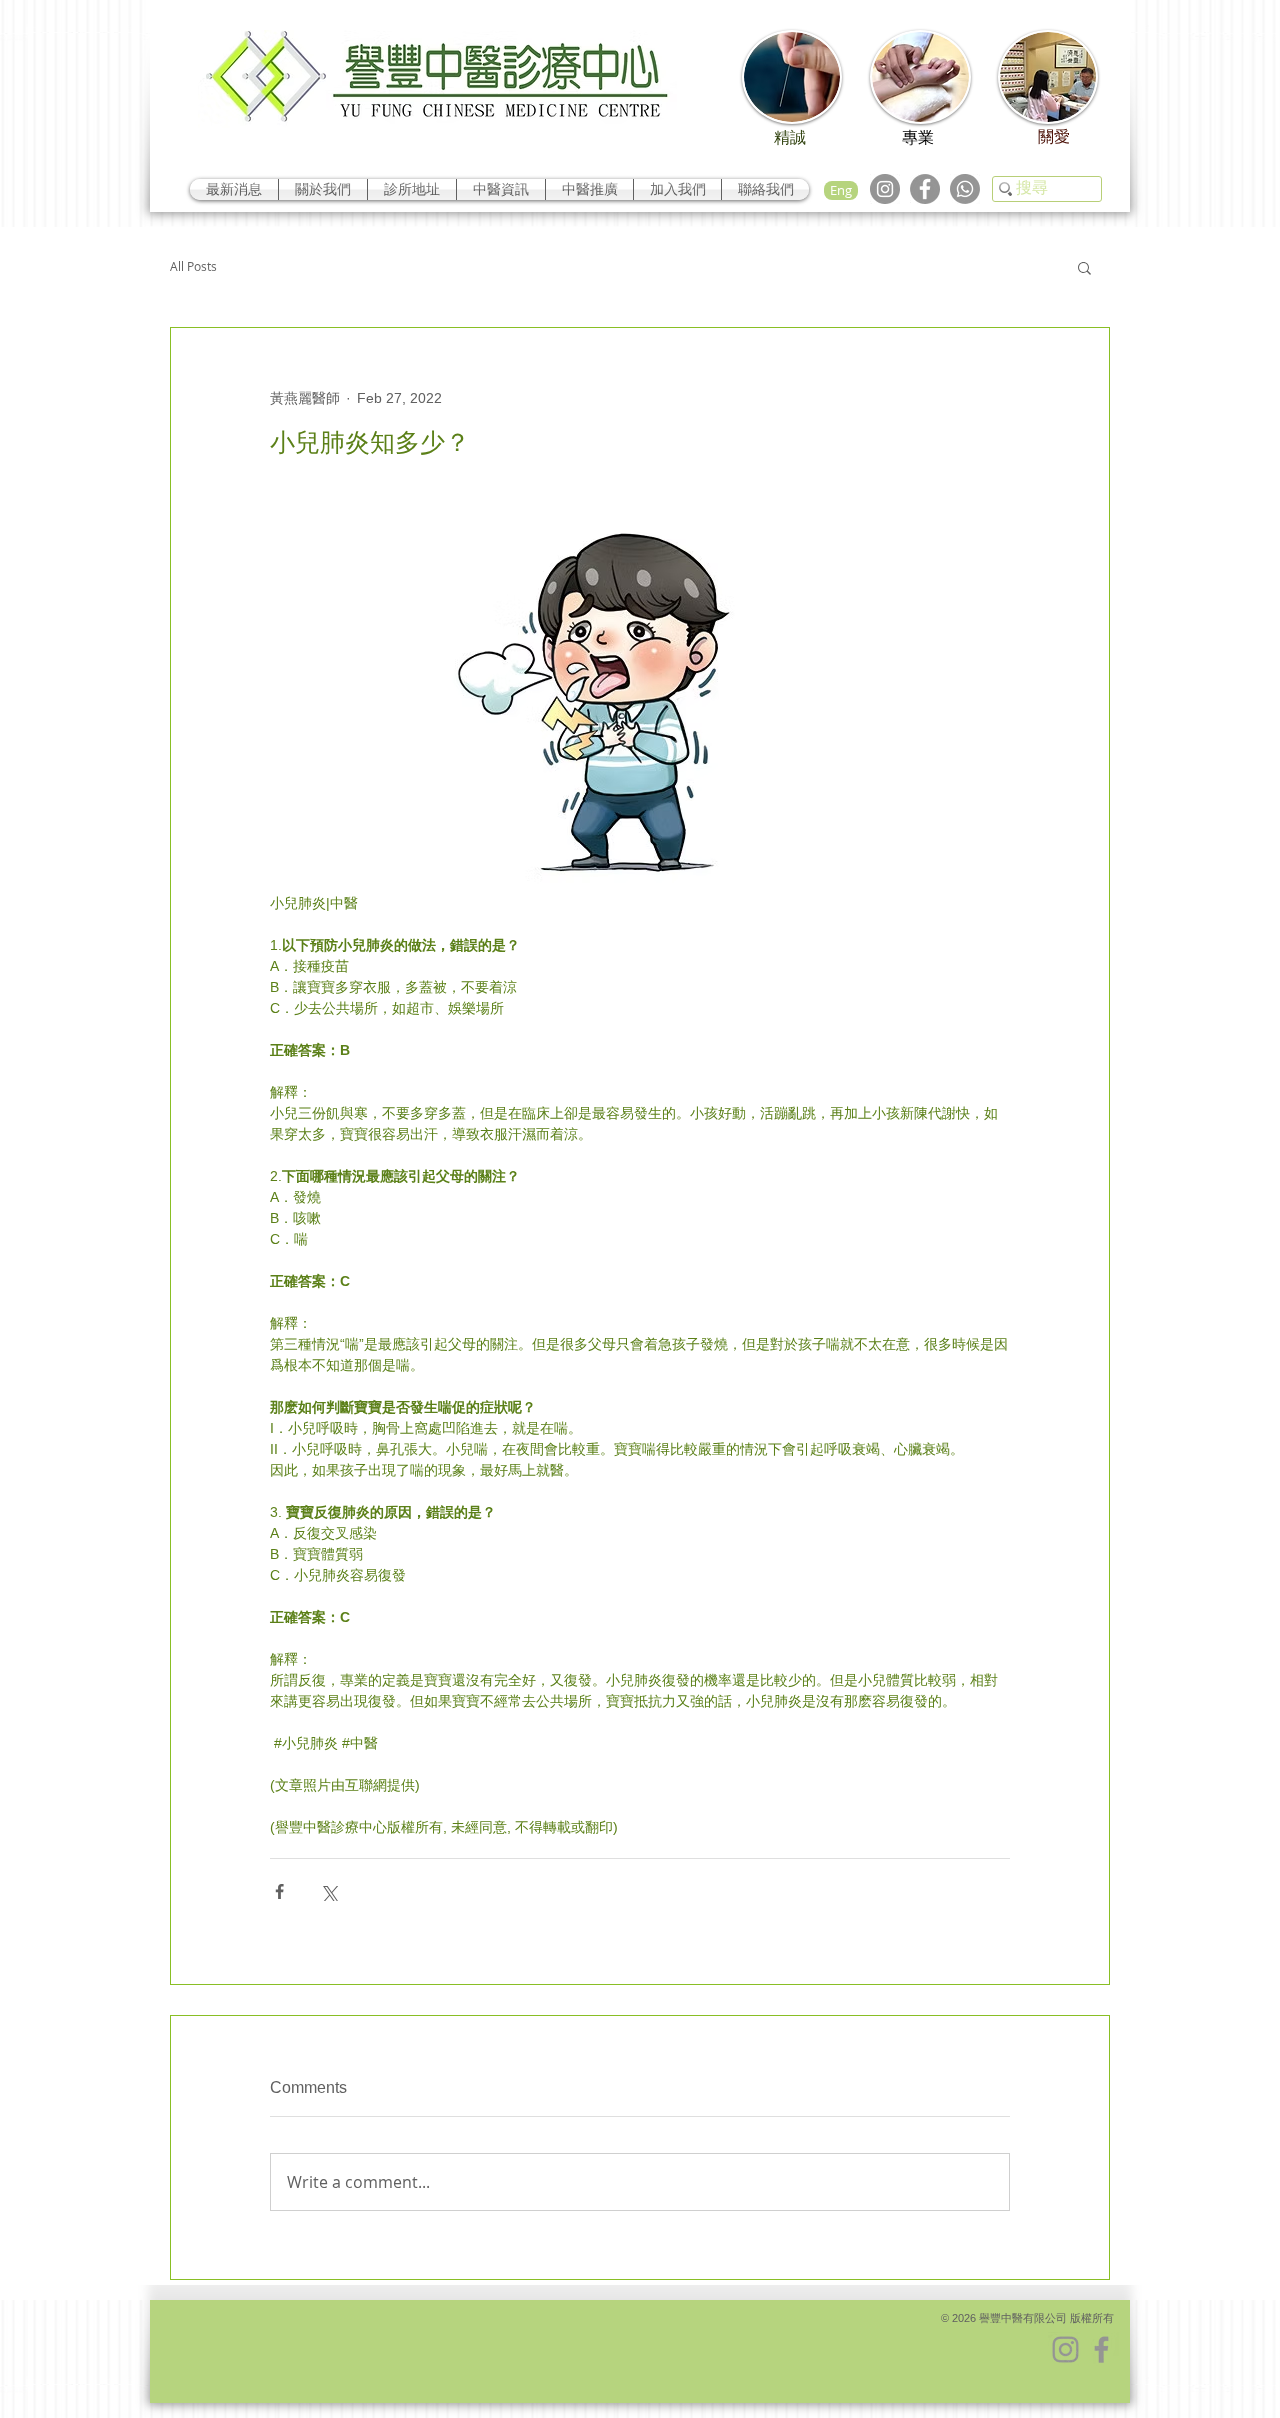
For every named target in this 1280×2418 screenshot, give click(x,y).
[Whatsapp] (965, 189)
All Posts (193, 266)
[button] (1084, 267)
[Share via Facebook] (279, 1891)
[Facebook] (925, 189)
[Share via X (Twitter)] (328, 1891)
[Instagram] (885, 189)
